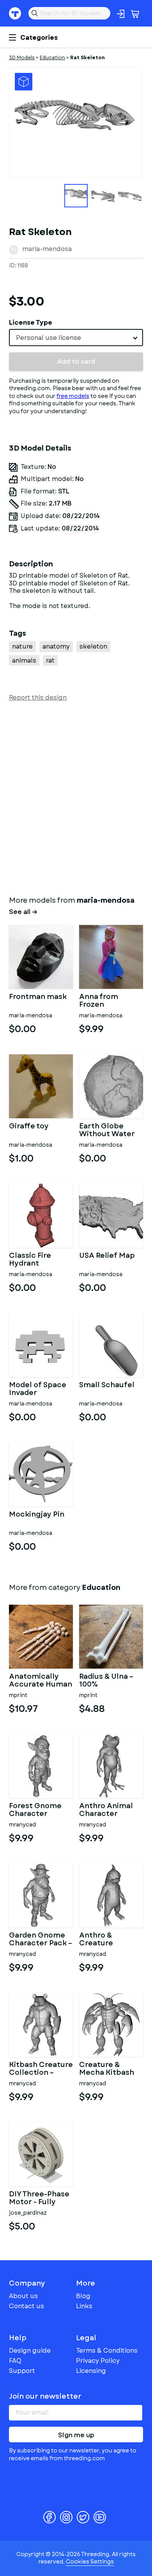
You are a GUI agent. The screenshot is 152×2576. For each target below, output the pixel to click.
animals (24, 660)
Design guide (30, 2351)
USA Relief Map (107, 1256)
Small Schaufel (107, 1386)
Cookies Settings (90, 2562)
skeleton (93, 646)
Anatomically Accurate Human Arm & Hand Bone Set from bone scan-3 (41, 1681)
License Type (31, 323)
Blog (83, 2296)
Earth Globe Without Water (107, 1130)
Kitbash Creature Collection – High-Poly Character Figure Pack (41, 2069)
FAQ (15, 2361)
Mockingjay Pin (37, 1515)
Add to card (76, 362)
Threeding (15, 13)
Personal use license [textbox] (49, 338)
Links (84, 2306)
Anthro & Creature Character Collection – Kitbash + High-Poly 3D (107, 1940)
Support (22, 2371)
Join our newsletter (45, 2396)
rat (50, 660)
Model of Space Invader (38, 1389)
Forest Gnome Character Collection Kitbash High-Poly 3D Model (35, 1810)
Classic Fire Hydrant (30, 1260)
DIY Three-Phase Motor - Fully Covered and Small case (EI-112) (39, 2198)
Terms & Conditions (107, 2351)
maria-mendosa (47, 249)
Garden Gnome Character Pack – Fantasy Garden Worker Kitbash (41, 1940)
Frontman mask (38, 997)
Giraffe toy (29, 1127)
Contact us (27, 2306)
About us (23, 2296)
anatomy (56, 646)
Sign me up (76, 2435)
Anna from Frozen (99, 1001)
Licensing (91, 2371)
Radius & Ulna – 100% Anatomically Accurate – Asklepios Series (110, 1681)
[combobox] (76, 338)
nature (22, 646)
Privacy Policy (98, 2361)
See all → (23, 912)
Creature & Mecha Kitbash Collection (107, 2069)
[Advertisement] (76, 797)
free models (73, 396)
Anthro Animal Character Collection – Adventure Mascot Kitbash (108, 1810)
